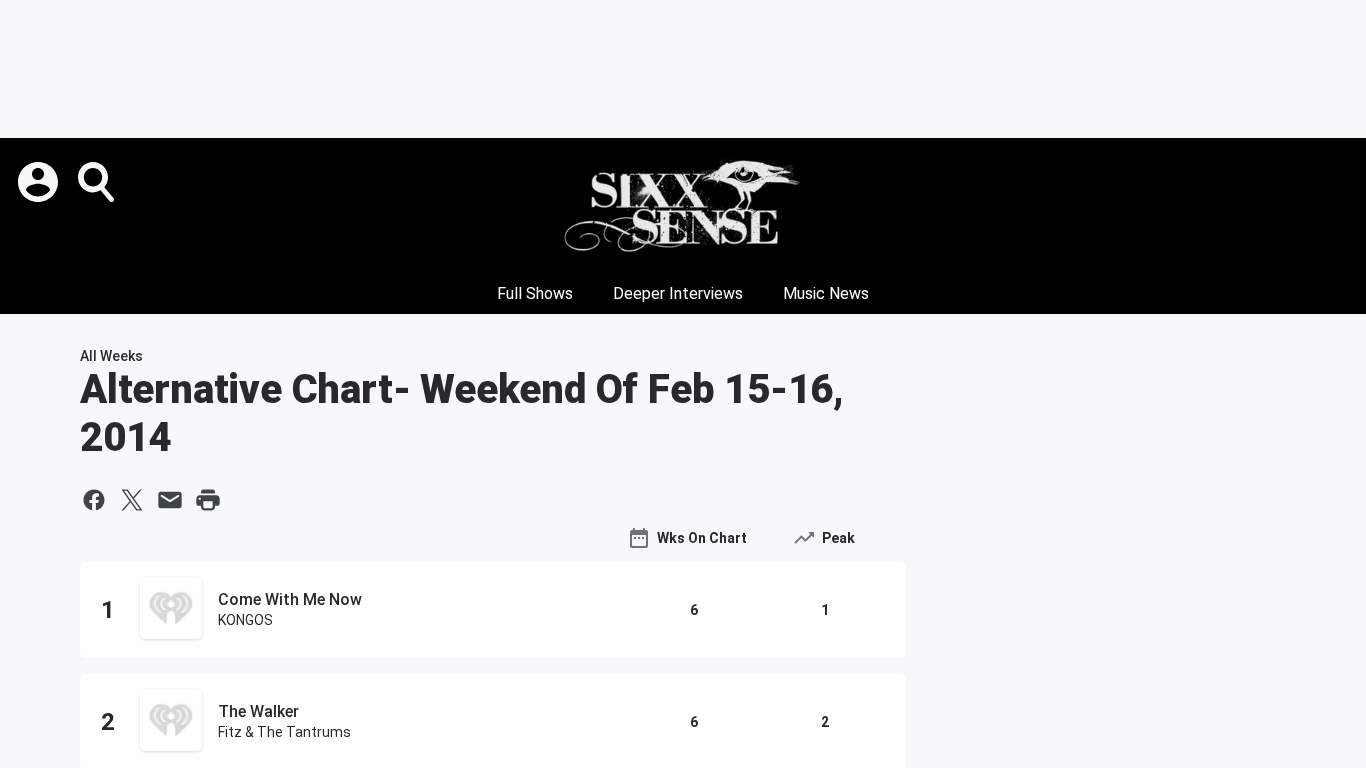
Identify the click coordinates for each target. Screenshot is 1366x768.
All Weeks (111, 356)
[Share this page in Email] (170, 500)
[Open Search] (98, 182)
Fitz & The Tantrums (284, 732)
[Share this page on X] (132, 500)
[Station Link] (683, 206)
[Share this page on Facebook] (94, 500)
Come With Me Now (290, 599)
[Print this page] (208, 500)
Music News (826, 293)
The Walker (258, 711)
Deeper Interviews (678, 293)
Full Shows (535, 293)
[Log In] (40, 182)
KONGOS (245, 620)
